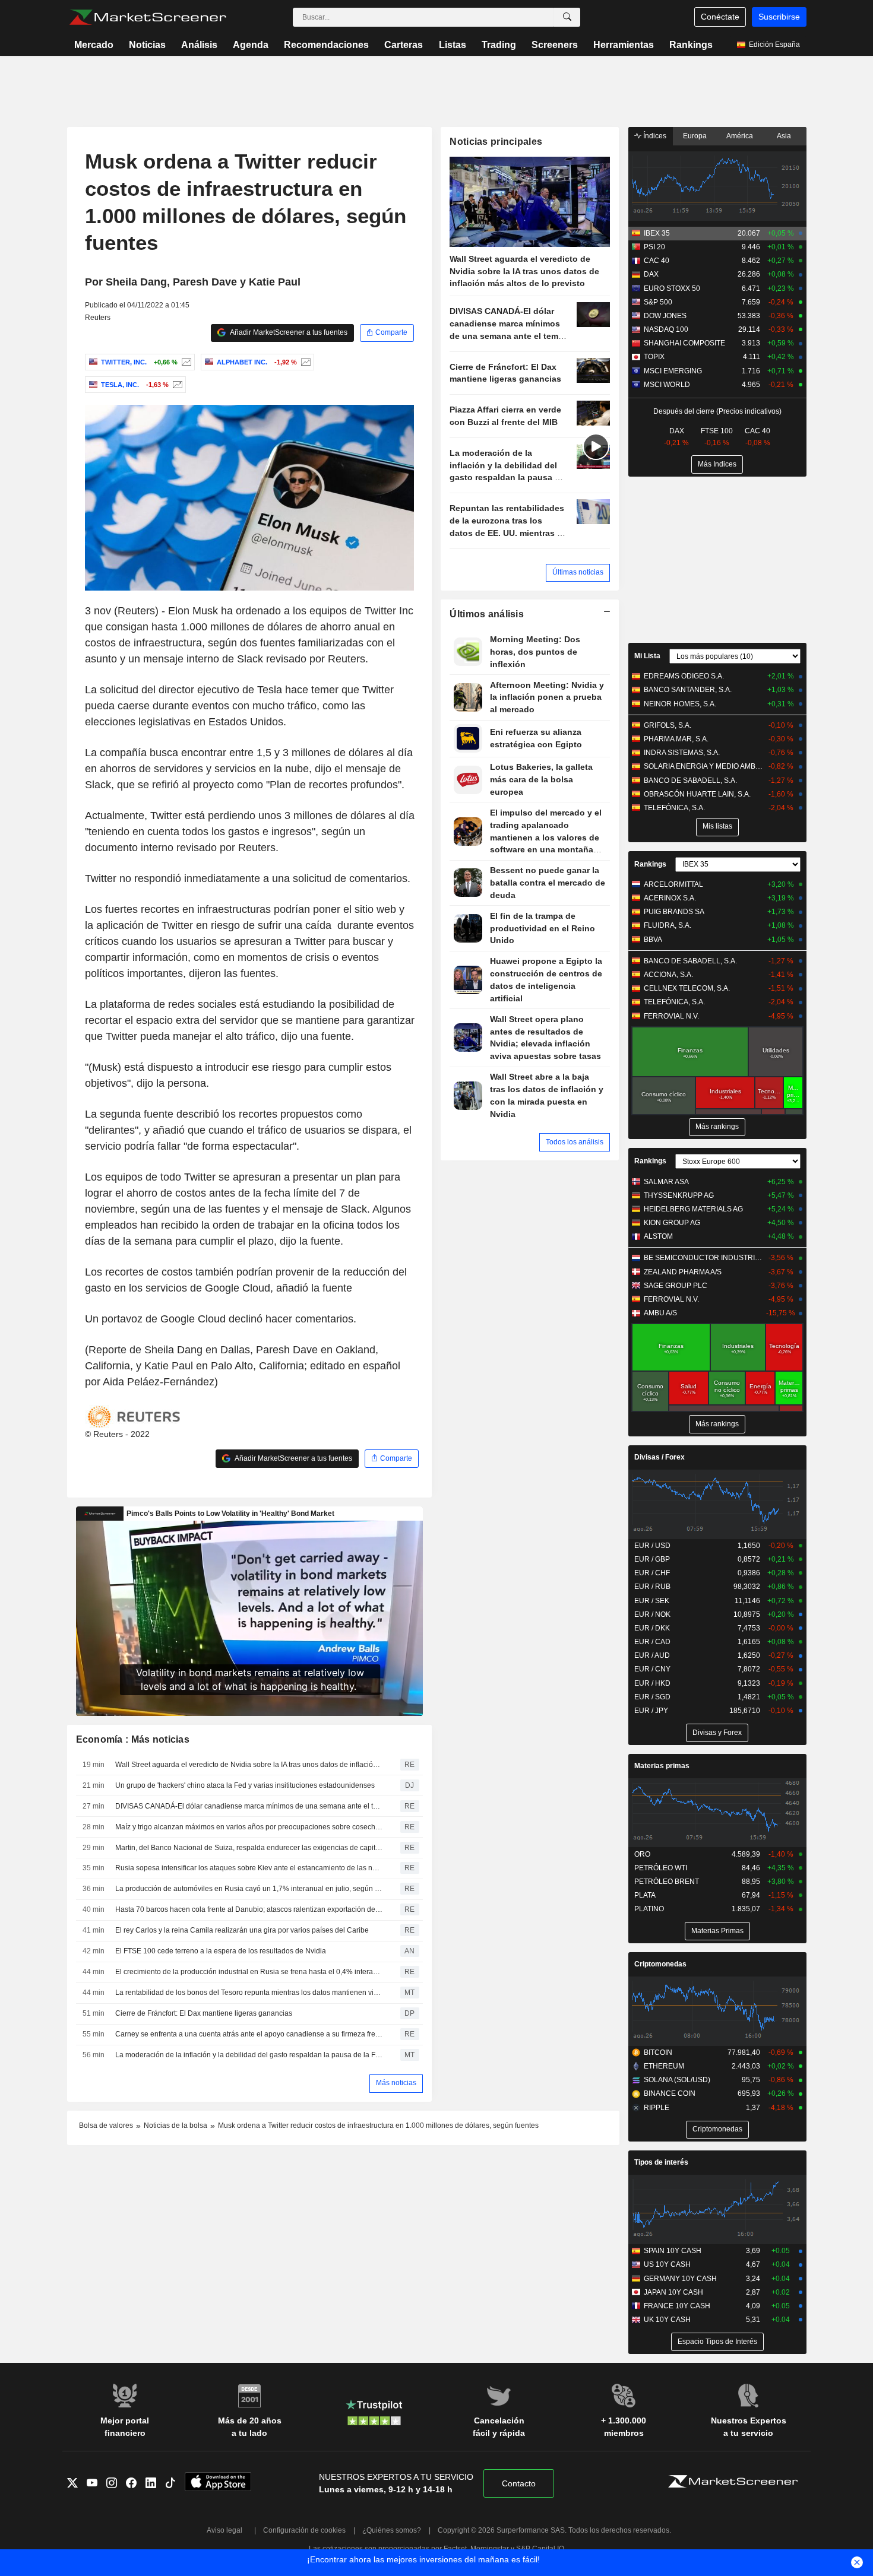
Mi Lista (647, 656)
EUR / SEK (652, 1601)
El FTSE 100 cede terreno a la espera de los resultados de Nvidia (221, 1951)
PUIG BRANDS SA (674, 912)
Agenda (251, 45)
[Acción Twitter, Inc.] (185, 362)
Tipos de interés (661, 2162)
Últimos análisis (487, 614)
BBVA (653, 940)
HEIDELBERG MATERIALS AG (693, 1209)
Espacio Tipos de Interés (717, 2342)
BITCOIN (658, 2052)
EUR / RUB (652, 1587)
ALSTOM (658, 1236)
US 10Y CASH (667, 2264)
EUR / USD (652, 1546)
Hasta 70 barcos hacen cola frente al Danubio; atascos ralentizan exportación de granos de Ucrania (249, 1909)
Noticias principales (496, 142)
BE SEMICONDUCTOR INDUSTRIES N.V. (703, 1258)
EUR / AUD (652, 1655)
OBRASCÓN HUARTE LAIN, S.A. (697, 794)
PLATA (645, 1895)
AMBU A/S (660, 1313)
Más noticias (396, 2083)
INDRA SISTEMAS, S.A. (682, 753)
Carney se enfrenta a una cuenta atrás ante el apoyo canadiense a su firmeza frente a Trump (249, 2034)
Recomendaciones (326, 45)
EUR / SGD (652, 1697)
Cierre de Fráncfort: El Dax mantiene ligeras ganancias (204, 2013)
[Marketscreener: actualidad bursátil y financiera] (148, 17)
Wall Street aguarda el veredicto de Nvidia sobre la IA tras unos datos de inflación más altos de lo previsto (249, 1765)
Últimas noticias (578, 572)
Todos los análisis (575, 1142)
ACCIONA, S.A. (668, 975)
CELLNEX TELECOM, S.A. (687, 988)
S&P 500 (658, 302)
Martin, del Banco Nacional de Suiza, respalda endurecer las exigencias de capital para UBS (249, 1848)
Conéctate (720, 17)
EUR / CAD (652, 1642)
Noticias (147, 45)
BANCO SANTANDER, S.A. (688, 690)
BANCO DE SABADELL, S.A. (690, 781)
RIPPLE (657, 2108)
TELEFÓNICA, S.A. (674, 808)
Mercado (94, 45)
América (740, 136)
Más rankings (717, 1127)
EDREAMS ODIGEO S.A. (684, 676)
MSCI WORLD (667, 385)
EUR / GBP (652, 1559)
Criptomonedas (660, 1964)
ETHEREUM (664, 2066)
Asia (784, 136)
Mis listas (717, 826)
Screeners (555, 45)
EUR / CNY (652, 1669)
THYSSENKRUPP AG (679, 1195)
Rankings (691, 45)
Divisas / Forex (660, 1457)
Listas (453, 45)
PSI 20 (654, 247)
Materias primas (662, 1766)
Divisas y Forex (717, 1733)
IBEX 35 (657, 233)
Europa (695, 136)
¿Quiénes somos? (392, 2530)
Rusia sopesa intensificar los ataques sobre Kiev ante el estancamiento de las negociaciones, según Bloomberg (249, 1868)
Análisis (199, 45)
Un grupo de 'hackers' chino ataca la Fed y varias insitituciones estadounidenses (245, 1785)
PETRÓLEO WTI (661, 1868)
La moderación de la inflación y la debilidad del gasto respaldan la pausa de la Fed (249, 2055)
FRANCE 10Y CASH (677, 2306)
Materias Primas (717, 1931)
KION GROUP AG (672, 1223)
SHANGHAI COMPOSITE (684, 343)
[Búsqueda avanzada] (567, 17)
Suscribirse (779, 17)
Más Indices (717, 464)
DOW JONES (665, 316)
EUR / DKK (652, 1628)
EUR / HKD (652, 1683)
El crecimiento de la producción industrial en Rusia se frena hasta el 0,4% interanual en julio (249, 1972)
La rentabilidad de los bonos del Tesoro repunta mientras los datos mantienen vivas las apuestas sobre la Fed (249, 1993)
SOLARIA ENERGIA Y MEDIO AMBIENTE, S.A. (703, 766)
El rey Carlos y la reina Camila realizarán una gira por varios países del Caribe (242, 1930)
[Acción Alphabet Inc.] (304, 362)
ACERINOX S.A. (670, 898)
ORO (642, 1854)
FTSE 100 (717, 431)
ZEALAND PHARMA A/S (683, 1272)
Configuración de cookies (304, 2530)
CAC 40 (657, 261)
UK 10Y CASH (667, 2320)
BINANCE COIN (670, 2093)
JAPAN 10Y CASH (673, 2292)
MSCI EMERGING (673, 371)
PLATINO (649, 1909)
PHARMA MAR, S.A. (676, 739)
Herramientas (624, 45)
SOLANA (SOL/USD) (677, 2080)
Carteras (404, 45)
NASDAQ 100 (666, 329)
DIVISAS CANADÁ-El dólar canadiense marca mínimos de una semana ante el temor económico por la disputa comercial (249, 1806)
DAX (651, 274)
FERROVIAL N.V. (671, 1016)
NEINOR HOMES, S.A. (680, 704)
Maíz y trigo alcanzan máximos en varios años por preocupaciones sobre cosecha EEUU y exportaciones (249, 1827)
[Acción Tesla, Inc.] (176, 385)
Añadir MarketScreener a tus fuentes (288, 332)
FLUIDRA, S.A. (668, 925)
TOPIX (654, 357)
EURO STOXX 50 (672, 288)
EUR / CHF (652, 1573)
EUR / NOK (652, 1614)
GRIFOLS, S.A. (668, 725)
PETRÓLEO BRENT (667, 1882)
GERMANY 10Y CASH (680, 2279)
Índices (654, 136)
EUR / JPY (651, 1711)
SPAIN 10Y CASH (673, 2251)
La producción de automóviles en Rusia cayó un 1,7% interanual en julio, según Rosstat (249, 1889)
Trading (499, 45)
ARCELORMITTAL (673, 884)
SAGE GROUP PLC (676, 1286)
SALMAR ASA (666, 1182)
